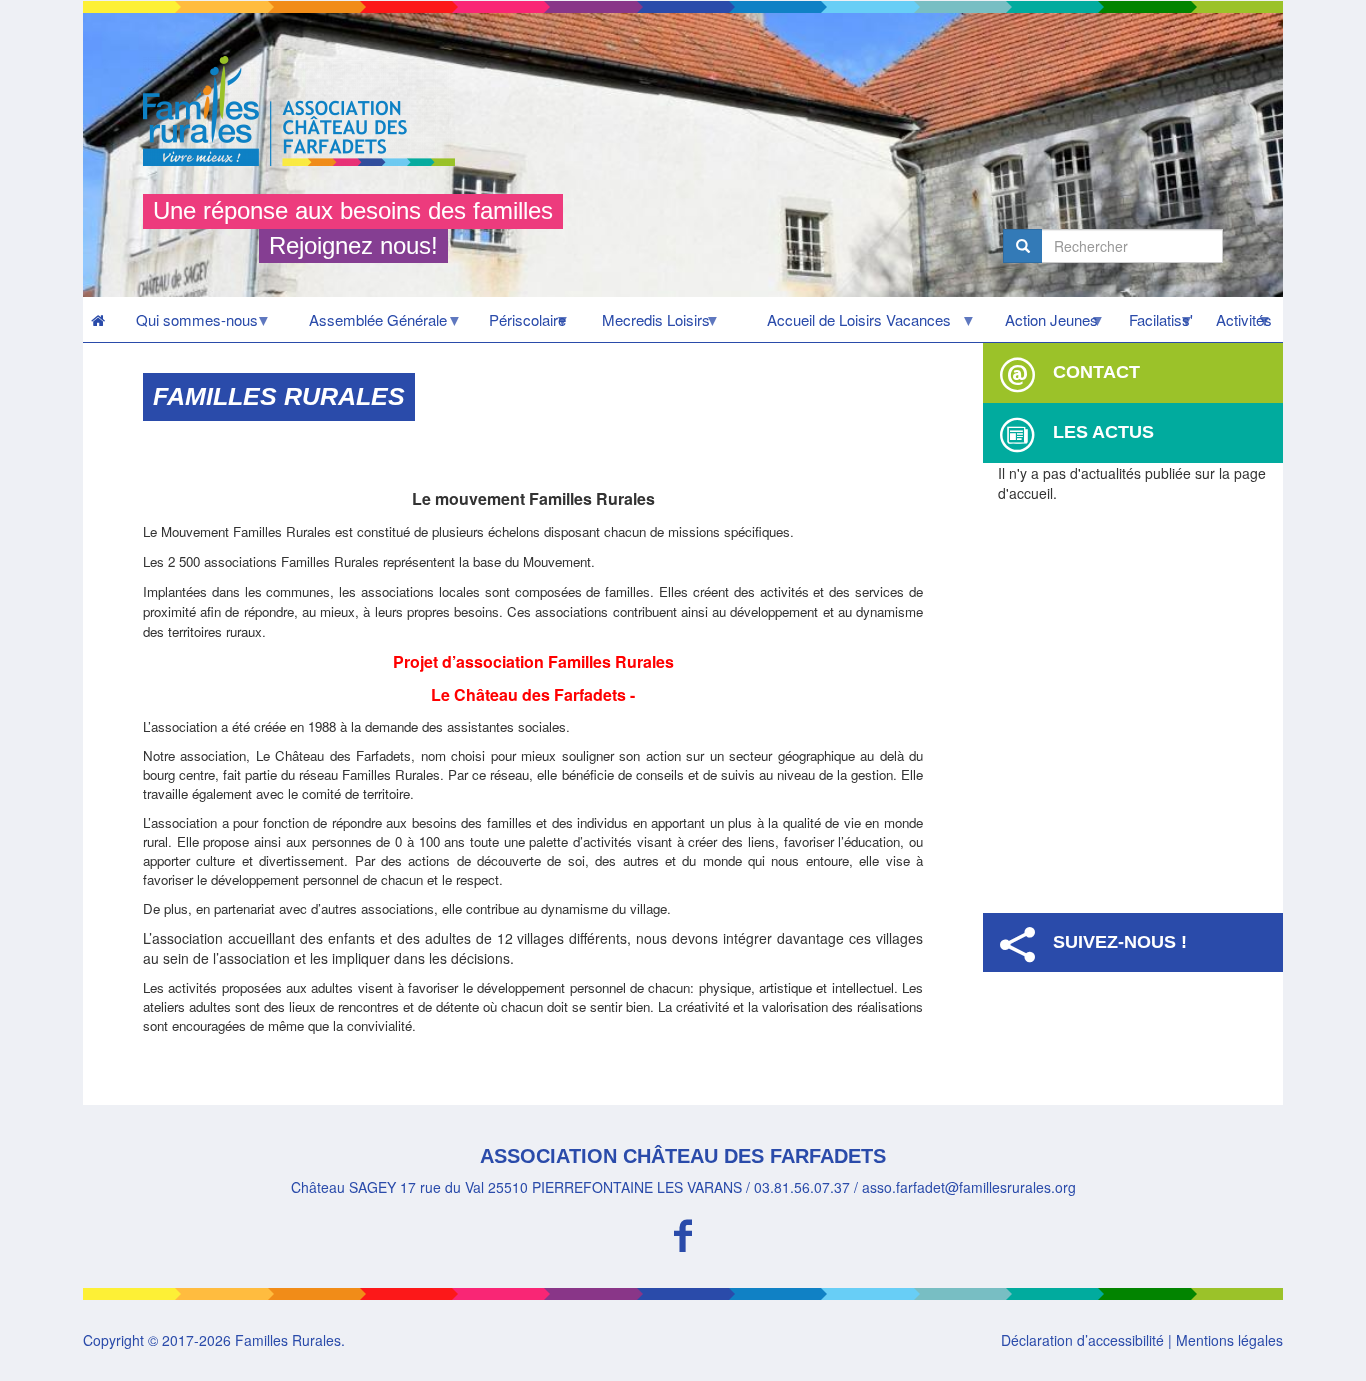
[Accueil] (306, 111)
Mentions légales (1229, 1340)
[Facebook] (683, 1232)
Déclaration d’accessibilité (1082, 1340)
